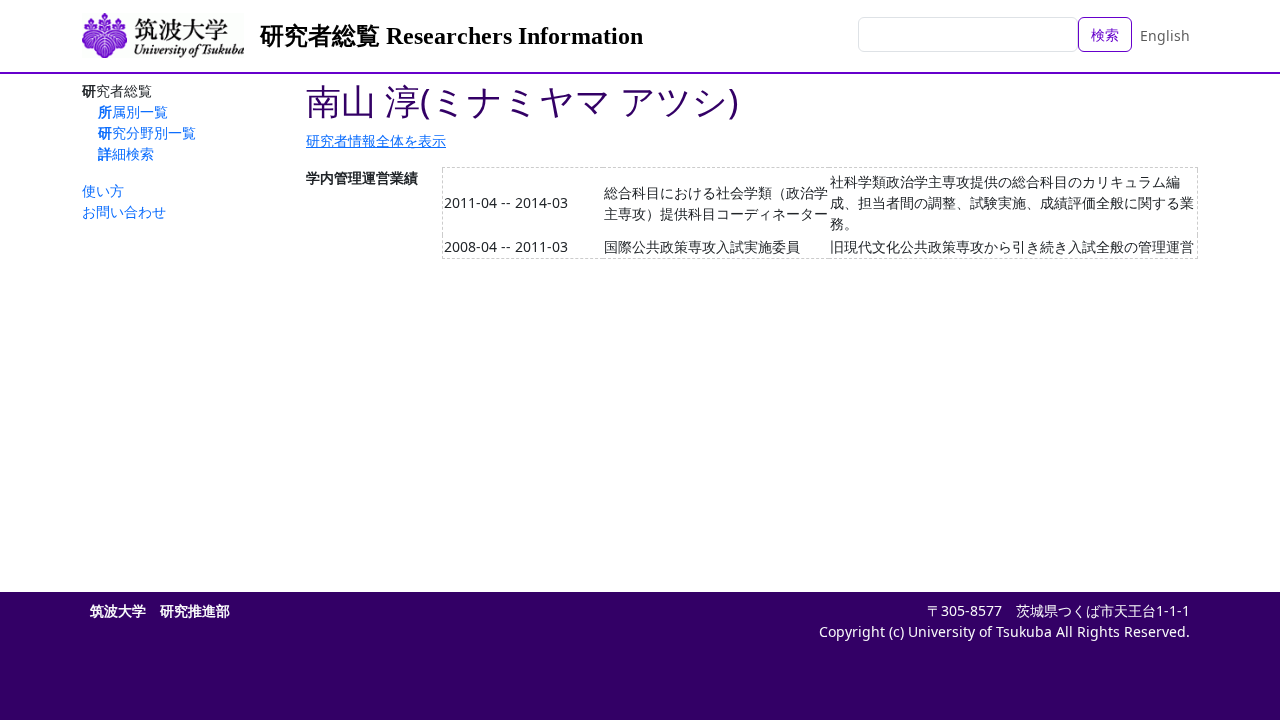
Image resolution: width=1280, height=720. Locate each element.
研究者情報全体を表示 (376, 140)
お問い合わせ (124, 211)
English (1165, 35)
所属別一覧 (133, 111)
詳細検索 (126, 153)
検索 (1105, 34)
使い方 (103, 190)
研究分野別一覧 (147, 132)
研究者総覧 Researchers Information (451, 36)
